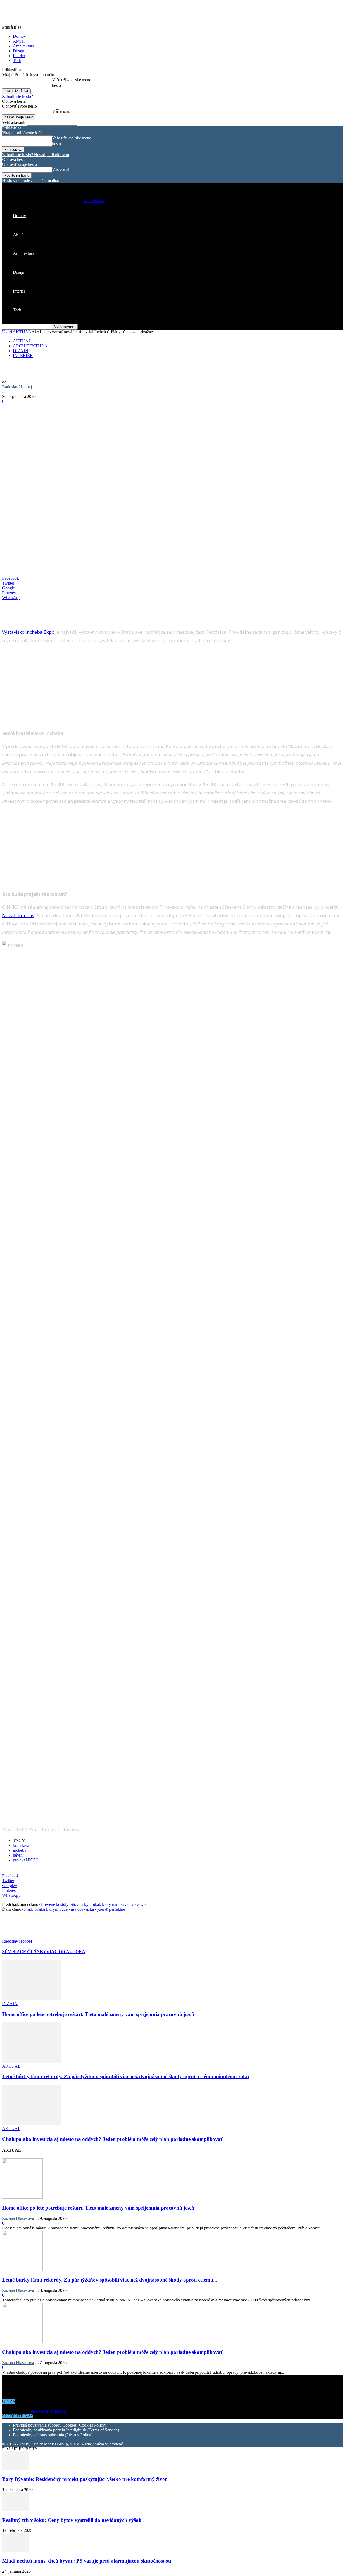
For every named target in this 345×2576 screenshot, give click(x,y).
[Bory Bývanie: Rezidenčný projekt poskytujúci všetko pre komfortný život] (16, 2469)
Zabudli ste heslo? (18, 96)
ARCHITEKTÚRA (30, 346)
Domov (19, 36)
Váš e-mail (61, 111)
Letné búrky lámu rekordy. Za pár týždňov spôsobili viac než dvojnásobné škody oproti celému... (110, 2280)
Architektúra (24, 46)
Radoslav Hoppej (17, 387)
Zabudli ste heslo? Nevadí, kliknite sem (36, 155)
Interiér (19, 56)
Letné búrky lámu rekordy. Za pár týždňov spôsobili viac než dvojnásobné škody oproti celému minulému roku (126, 2076)
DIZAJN (21, 351)
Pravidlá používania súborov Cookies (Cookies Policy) (60, 2425)
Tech (17, 61)
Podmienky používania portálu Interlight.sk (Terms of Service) (66, 2430)
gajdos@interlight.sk (49, 2411)
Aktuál (19, 41)
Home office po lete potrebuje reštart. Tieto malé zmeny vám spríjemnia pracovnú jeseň (98, 2014)
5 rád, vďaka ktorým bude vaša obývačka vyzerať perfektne (74, 1909)
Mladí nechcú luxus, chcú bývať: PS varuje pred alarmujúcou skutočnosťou (87, 2561)
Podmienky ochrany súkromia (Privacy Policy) (53, 2435)
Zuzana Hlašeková (18, 2218)
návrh (18, 1855)
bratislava (21, 1845)
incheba (20, 1850)
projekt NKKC (26, 1860)
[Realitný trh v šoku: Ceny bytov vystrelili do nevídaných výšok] (16, 2510)
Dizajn (19, 51)
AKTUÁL (22, 332)
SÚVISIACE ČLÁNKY (24, 1952)
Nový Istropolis (18, 915)
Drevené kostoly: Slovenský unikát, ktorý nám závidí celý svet (94, 1904)
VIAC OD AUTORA (66, 1952)
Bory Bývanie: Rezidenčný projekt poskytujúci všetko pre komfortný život (84, 2479)
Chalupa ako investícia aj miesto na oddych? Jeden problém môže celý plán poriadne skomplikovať (113, 2139)
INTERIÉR (23, 356)
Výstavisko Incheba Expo (28, 632)
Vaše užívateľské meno (72, 80)
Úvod (7, 332)
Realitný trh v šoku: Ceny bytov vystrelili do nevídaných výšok (72, 2520)
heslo (56, 85)
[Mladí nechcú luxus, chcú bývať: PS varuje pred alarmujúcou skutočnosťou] (16, 2550)
